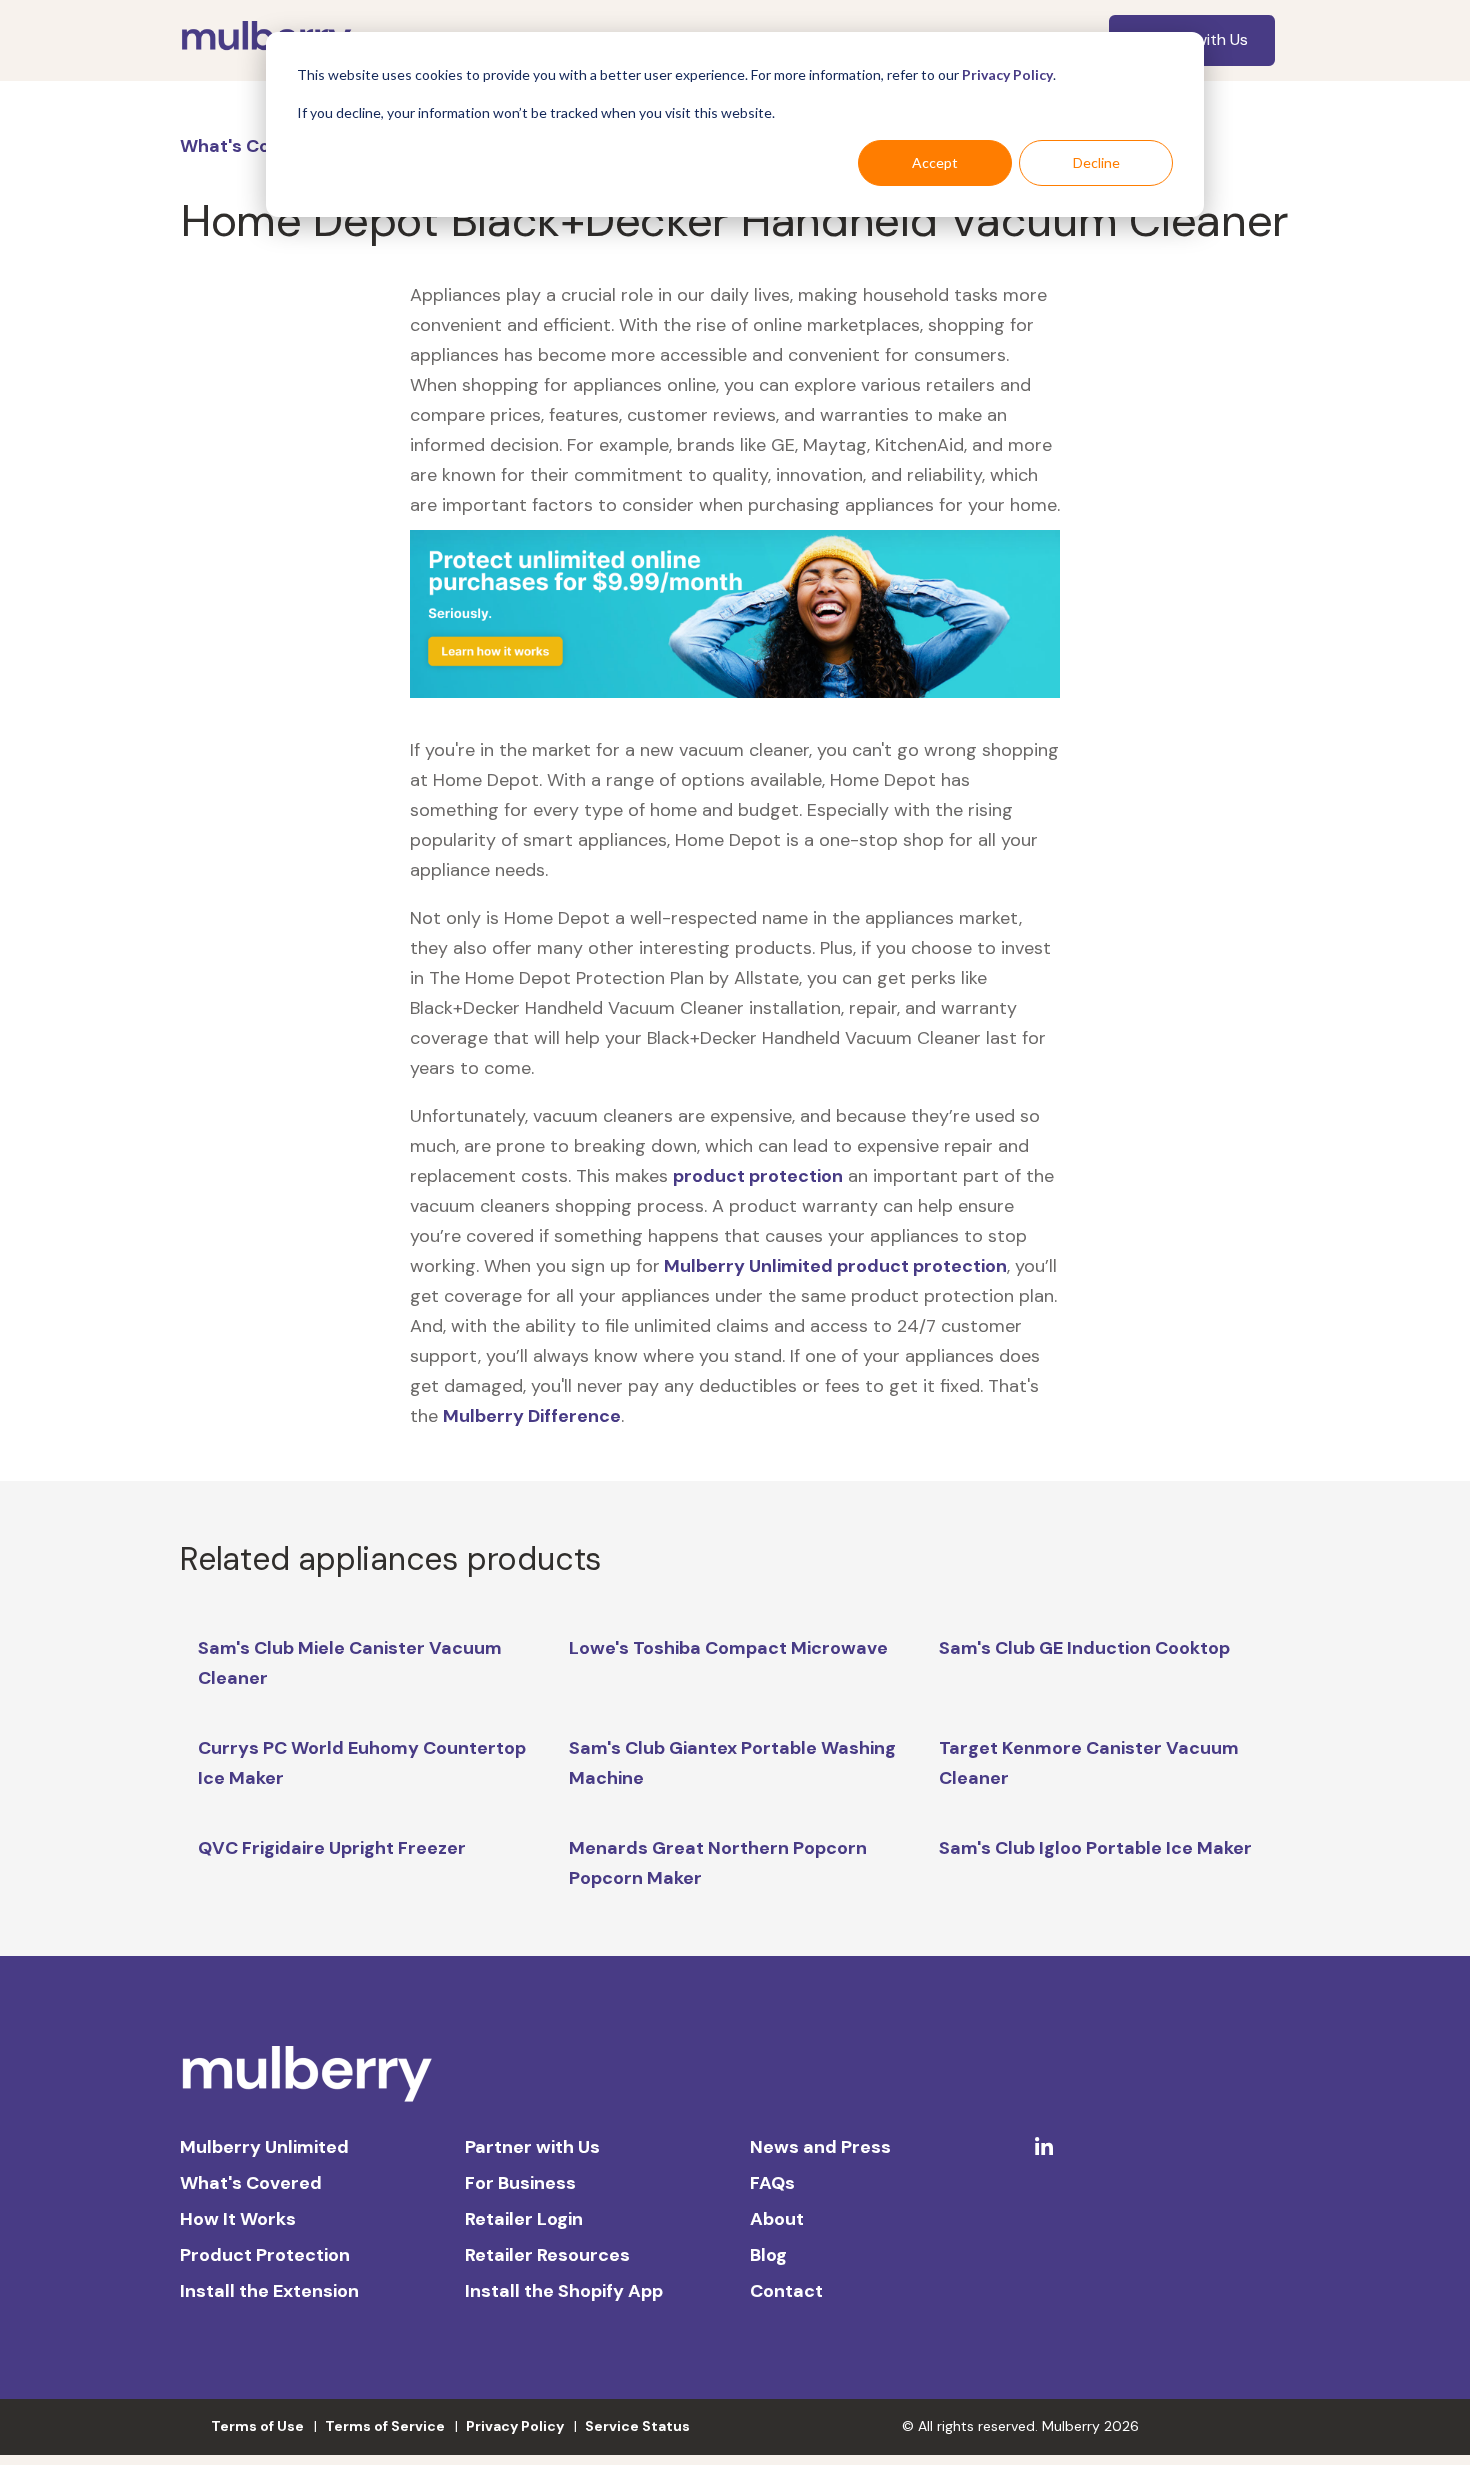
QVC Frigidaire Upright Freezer (332, 1848)
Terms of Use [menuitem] (257, 2426)
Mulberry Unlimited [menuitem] (264, 2147)
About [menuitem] (777, 2219)
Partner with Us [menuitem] (532, 2147)
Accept (935, 162)
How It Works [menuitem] (238, 2219)
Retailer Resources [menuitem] (547, 2255)
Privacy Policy (1007, 74)
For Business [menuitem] (520, 2183)
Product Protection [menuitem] (265, 2255)
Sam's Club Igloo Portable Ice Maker (1095, 1848)
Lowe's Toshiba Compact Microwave (728, 1648)
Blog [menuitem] (768, 2255)
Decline (1096, 162)
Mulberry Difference (532, 1416)
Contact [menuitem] (786, 2291)
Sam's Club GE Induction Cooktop (1084, 1648)
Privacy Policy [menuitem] (515, 2426)
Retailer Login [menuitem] (524, 2219)
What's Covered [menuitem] (251, 2183)
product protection (758, 1176)
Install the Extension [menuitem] (269, 2291)
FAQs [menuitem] (772, 2183)
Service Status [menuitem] (637, 2426)
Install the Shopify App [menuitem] (564, 2291)
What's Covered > (260, 146)
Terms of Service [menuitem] (385, 2426)
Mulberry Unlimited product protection (833, 1266)
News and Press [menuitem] (820, 2147)
